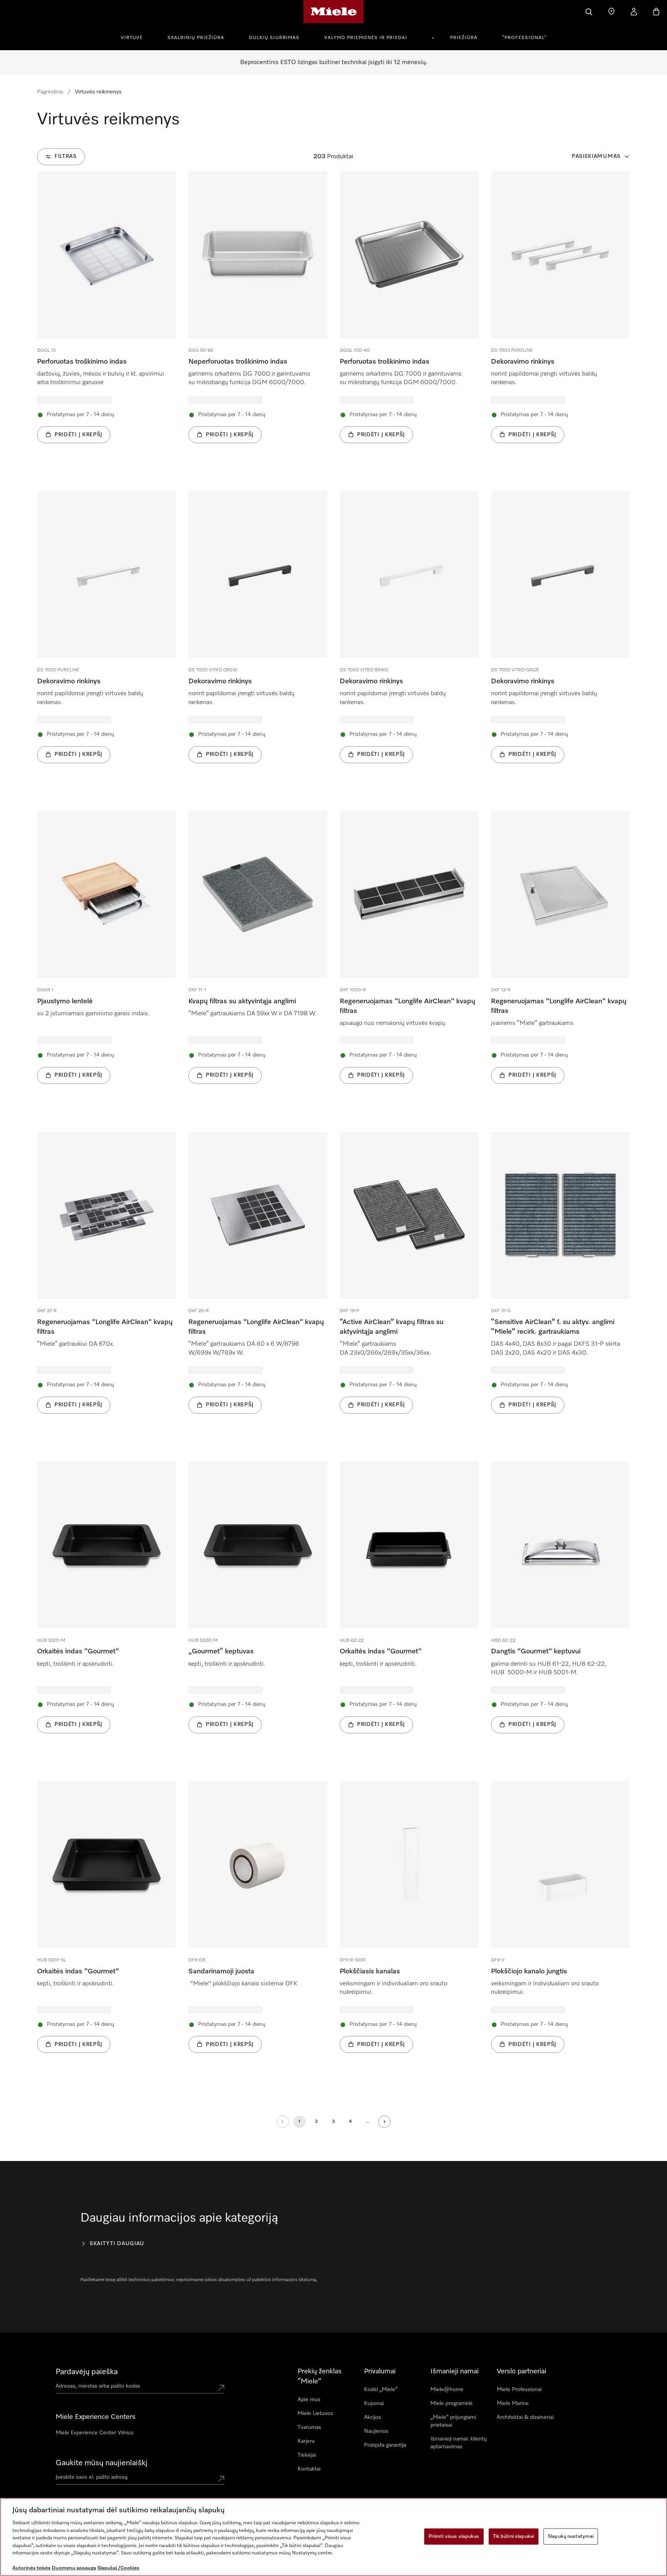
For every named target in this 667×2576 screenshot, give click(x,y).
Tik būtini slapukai (514, 2536)
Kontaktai (309, 2469)
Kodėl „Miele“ (381, 2390)
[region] (333, 2537)
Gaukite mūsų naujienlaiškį (102, 2463)
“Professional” (524, 38)
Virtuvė (132, 38)
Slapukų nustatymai (571, 2536)
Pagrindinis (50, 92)
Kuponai (374, 2403)
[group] (107, 319)
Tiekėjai (307, 2455)
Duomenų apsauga (74, 2568)
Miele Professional (519, 2390)
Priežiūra (464, 38)
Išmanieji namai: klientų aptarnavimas (459, 2443)
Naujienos (376, 2431)
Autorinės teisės (31, 2568)
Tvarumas (309, 2427)
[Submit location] (221, 2388)
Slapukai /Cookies (118, 2568)
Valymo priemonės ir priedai (366, 38)
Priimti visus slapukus (454, 2536)
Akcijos (372, 2417)
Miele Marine (513, 2403)
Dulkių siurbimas (274, 38)
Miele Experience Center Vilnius (95, 2433)
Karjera (306, 2441)
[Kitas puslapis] (384, 2122)
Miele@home (447, 2390)
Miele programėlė (452, 2403)
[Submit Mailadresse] (221, 2479)
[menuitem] (136, 37)
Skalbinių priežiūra (196, 38)
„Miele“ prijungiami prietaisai (453, 2421)
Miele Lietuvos (315, 2413)
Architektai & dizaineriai (525, 2417)
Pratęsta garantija (385, 2445)
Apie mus (309, 2400)
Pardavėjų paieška (87, 2372)
